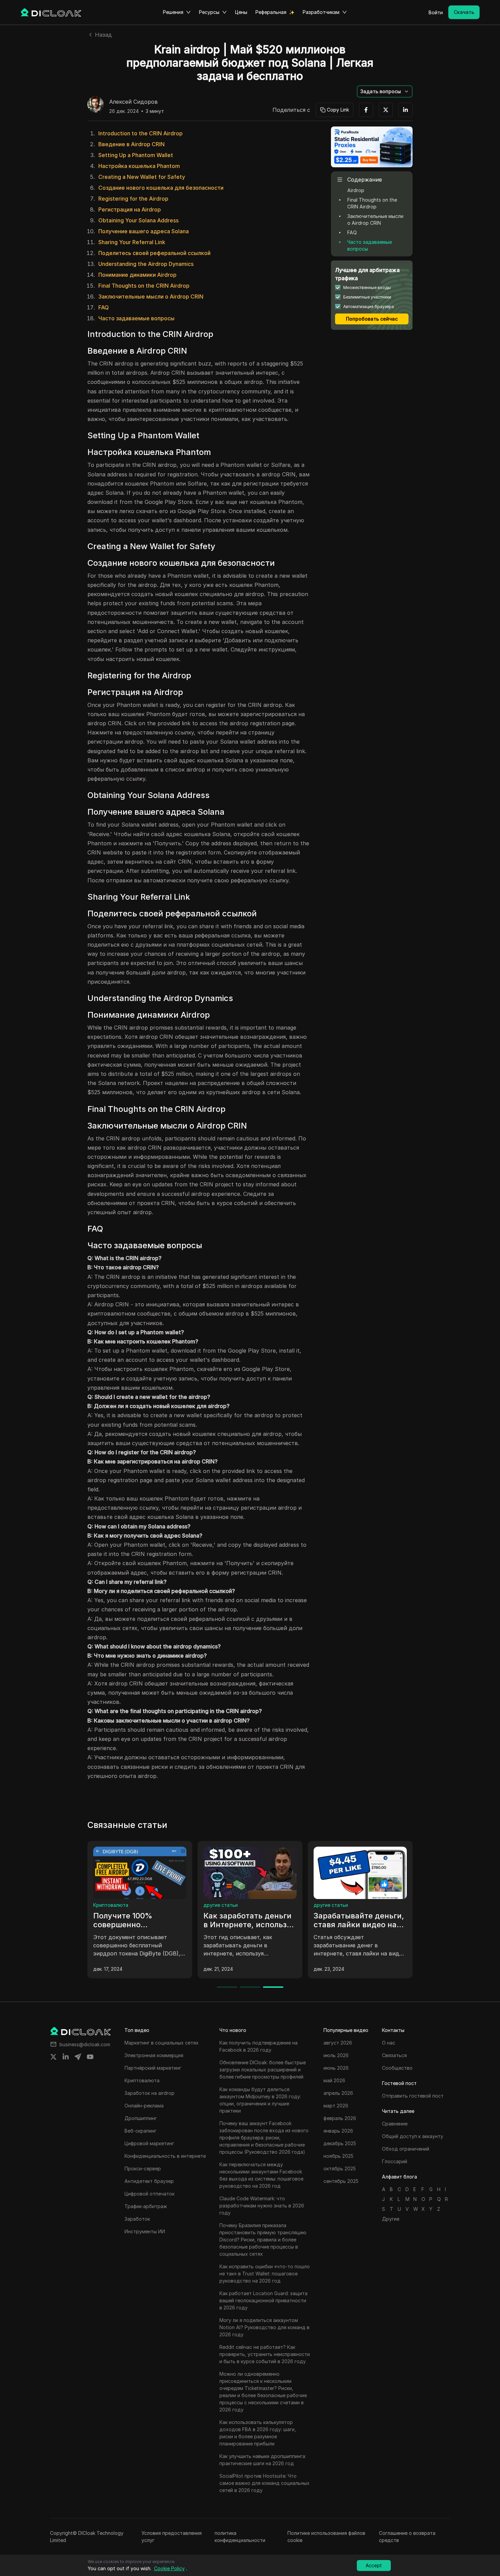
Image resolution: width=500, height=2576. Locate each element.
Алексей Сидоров (134, 102)
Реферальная (271, 12)
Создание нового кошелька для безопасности (161, 188)
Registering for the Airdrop (133, 199)
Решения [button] (173, 12)
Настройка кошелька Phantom (139, 166)
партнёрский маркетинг (231, 1905)
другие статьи (331, 1905)
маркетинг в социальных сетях (130, 1905)
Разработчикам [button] (321, 12)
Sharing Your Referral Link (132, 242)
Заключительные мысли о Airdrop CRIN (151, 296)
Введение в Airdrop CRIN (131, 144)
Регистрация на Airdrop (130, 209)
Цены (241, 12)
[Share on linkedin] (66, 2057)
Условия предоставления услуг (172, 2537)
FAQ (104, 307)
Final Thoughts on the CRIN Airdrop (144, 286)
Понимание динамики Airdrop (137, 275)
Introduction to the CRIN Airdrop (140, 133)
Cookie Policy (169, 2568)
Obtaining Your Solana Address (138, 220)
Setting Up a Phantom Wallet (136, 155)
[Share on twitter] (53, 2057)
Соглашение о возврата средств (407, 2537)
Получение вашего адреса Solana (144, 231)
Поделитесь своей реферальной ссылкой (154, 253)
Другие (391, 2219)
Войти (436, 12)
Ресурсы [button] (209, 12)
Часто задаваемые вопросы (136, 318)
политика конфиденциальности (240, 2537)
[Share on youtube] (90, 2057)
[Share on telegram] (78, 2057)
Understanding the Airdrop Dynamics (146, 264)
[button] (385, 91)
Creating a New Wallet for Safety (142, 177)
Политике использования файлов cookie (326, 2537)
